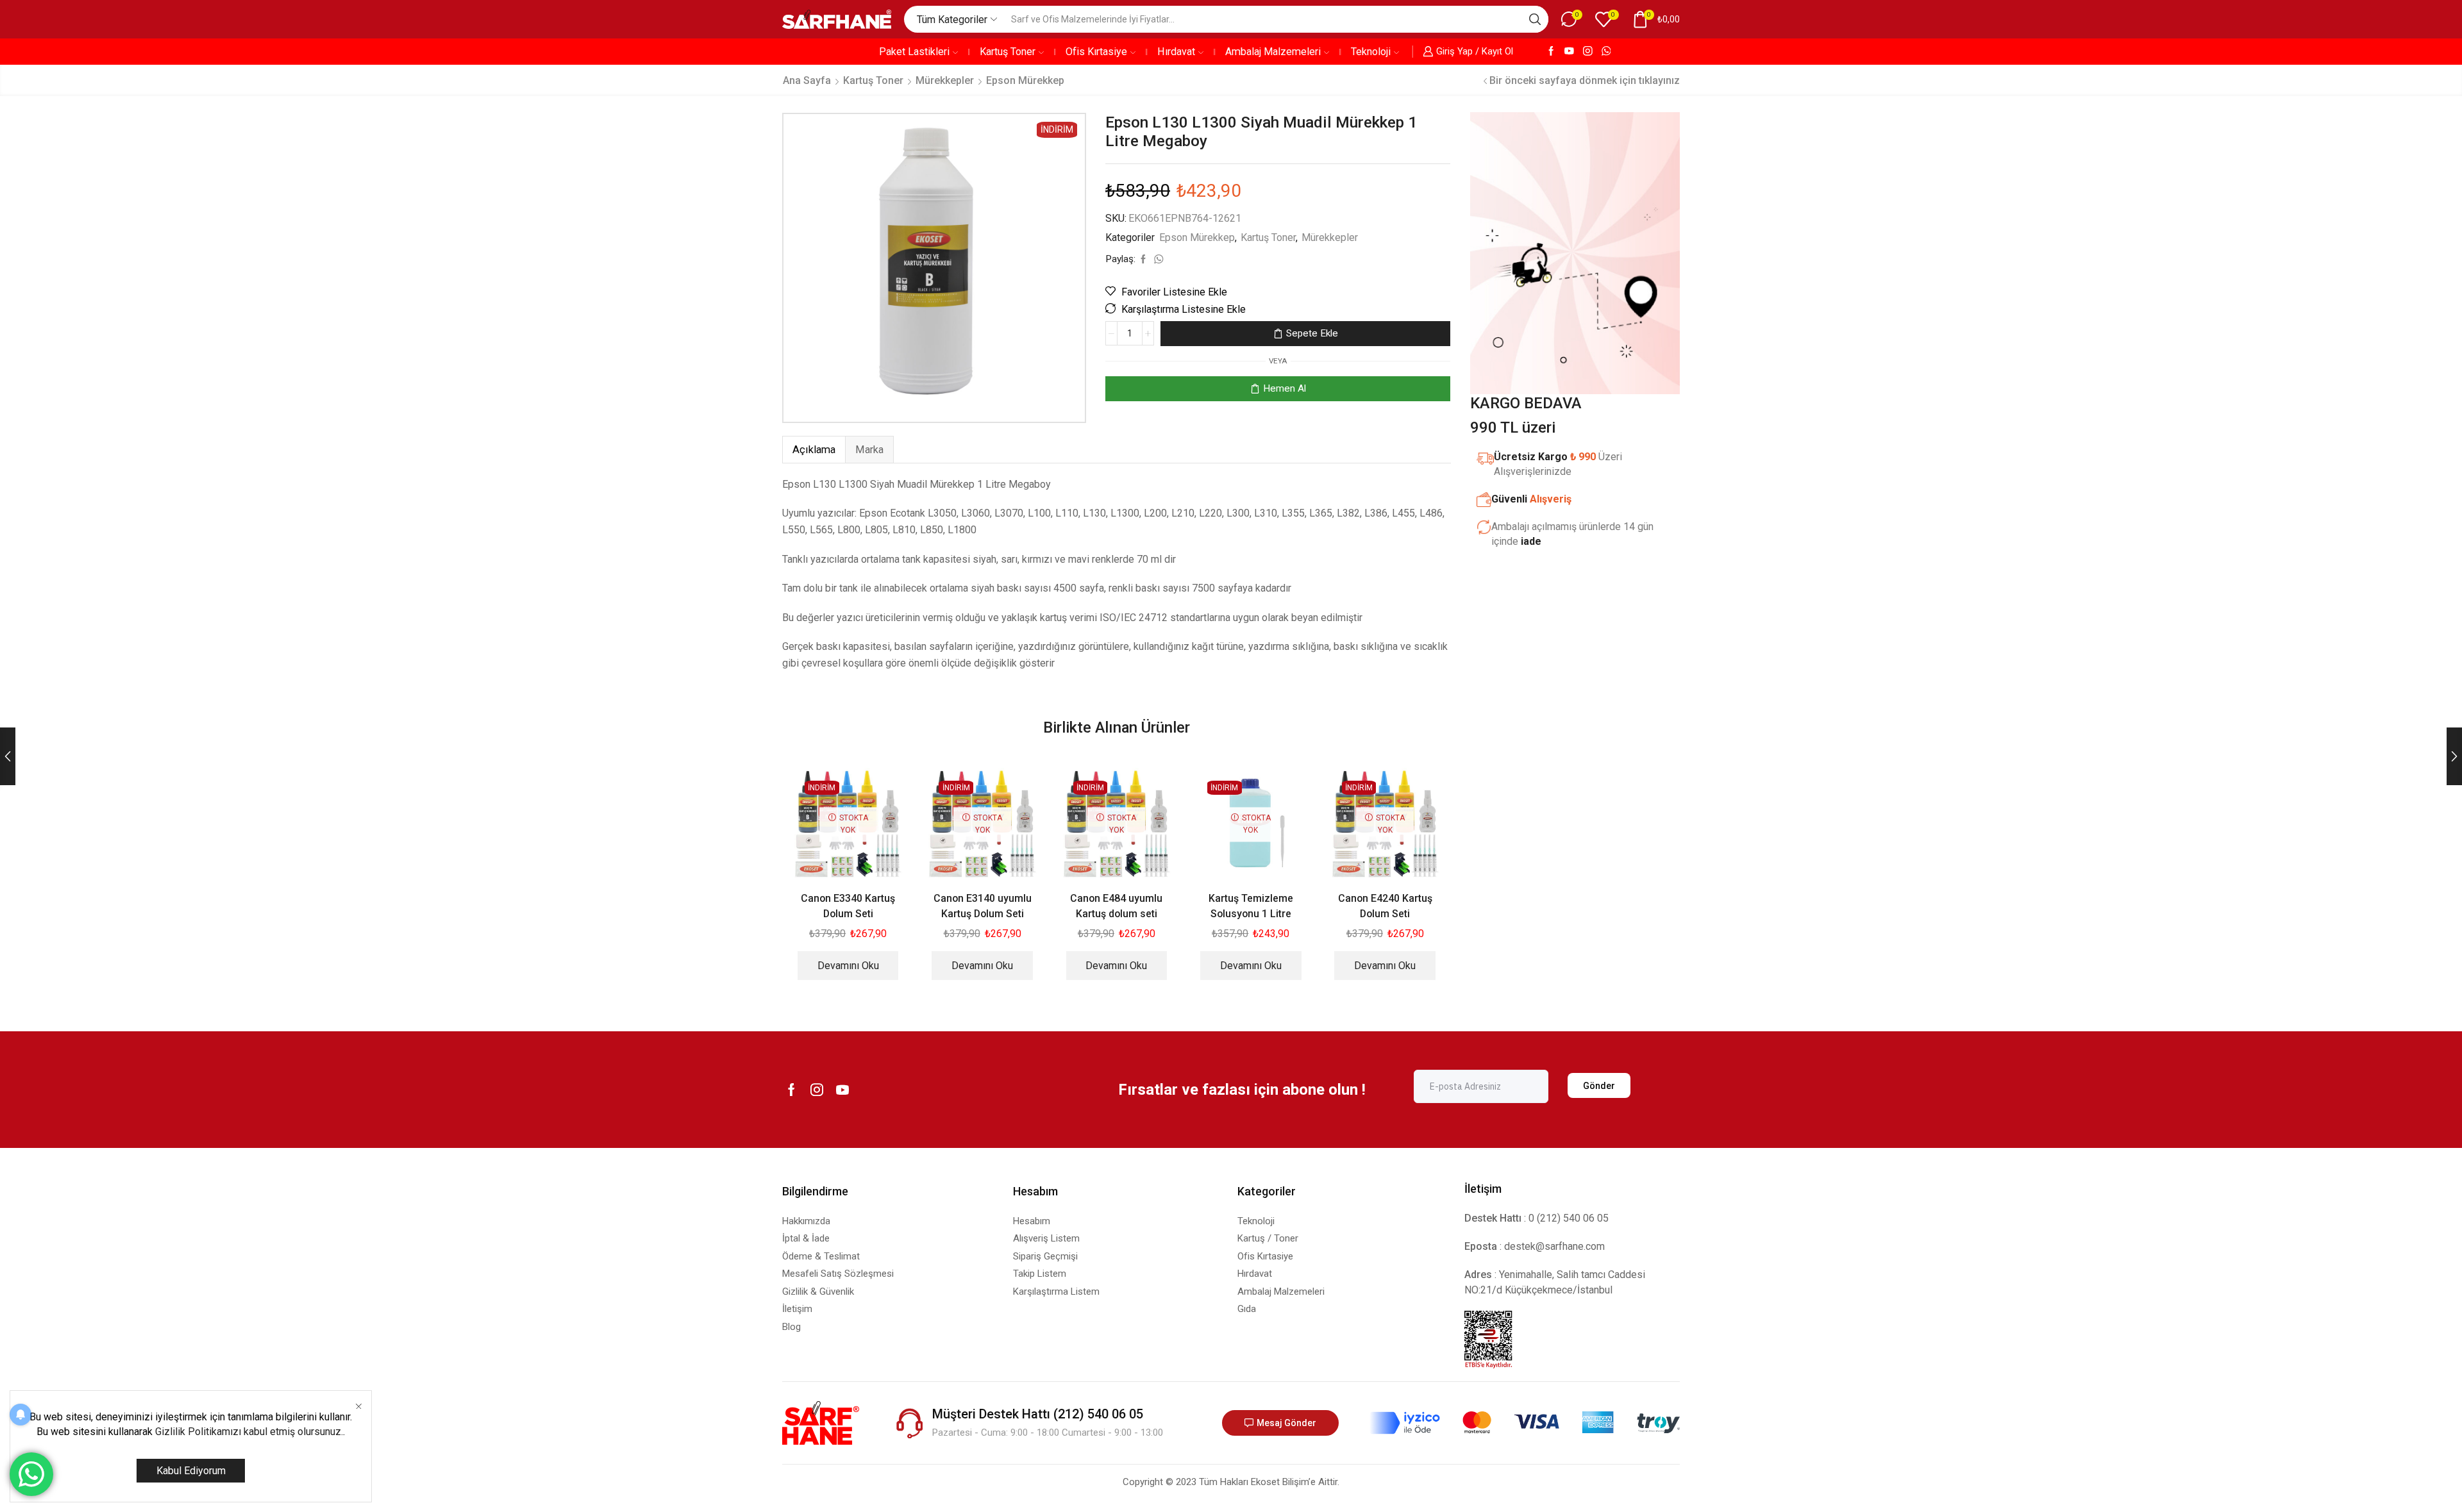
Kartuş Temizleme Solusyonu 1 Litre (1251, 906)
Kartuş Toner (1008, 52)
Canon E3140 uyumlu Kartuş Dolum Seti (983, 906)
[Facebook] (1551, 52)
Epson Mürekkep (1025, 80)
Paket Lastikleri (914, 52)
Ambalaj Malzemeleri (1273, 52)
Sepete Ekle (1312, 333)
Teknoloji (1371, 52)
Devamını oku (848, 966)
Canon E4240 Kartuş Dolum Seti (1385, 906)
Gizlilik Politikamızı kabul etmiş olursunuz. (249, 1432)
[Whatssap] (1606, 52)
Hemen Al (1285, 388)
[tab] (814, 450)
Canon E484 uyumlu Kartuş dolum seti (1116, 906)
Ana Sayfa (807, 80)
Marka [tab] (869, 450)
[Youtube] (1569, 52)
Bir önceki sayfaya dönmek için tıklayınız (1585, 80)
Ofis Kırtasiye (1096, 52)
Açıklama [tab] (814, 450)
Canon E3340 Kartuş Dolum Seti (848, 906)
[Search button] (1535, 19)
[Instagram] (1588, 52)
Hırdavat (1176, 52)
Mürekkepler (945, 80)
